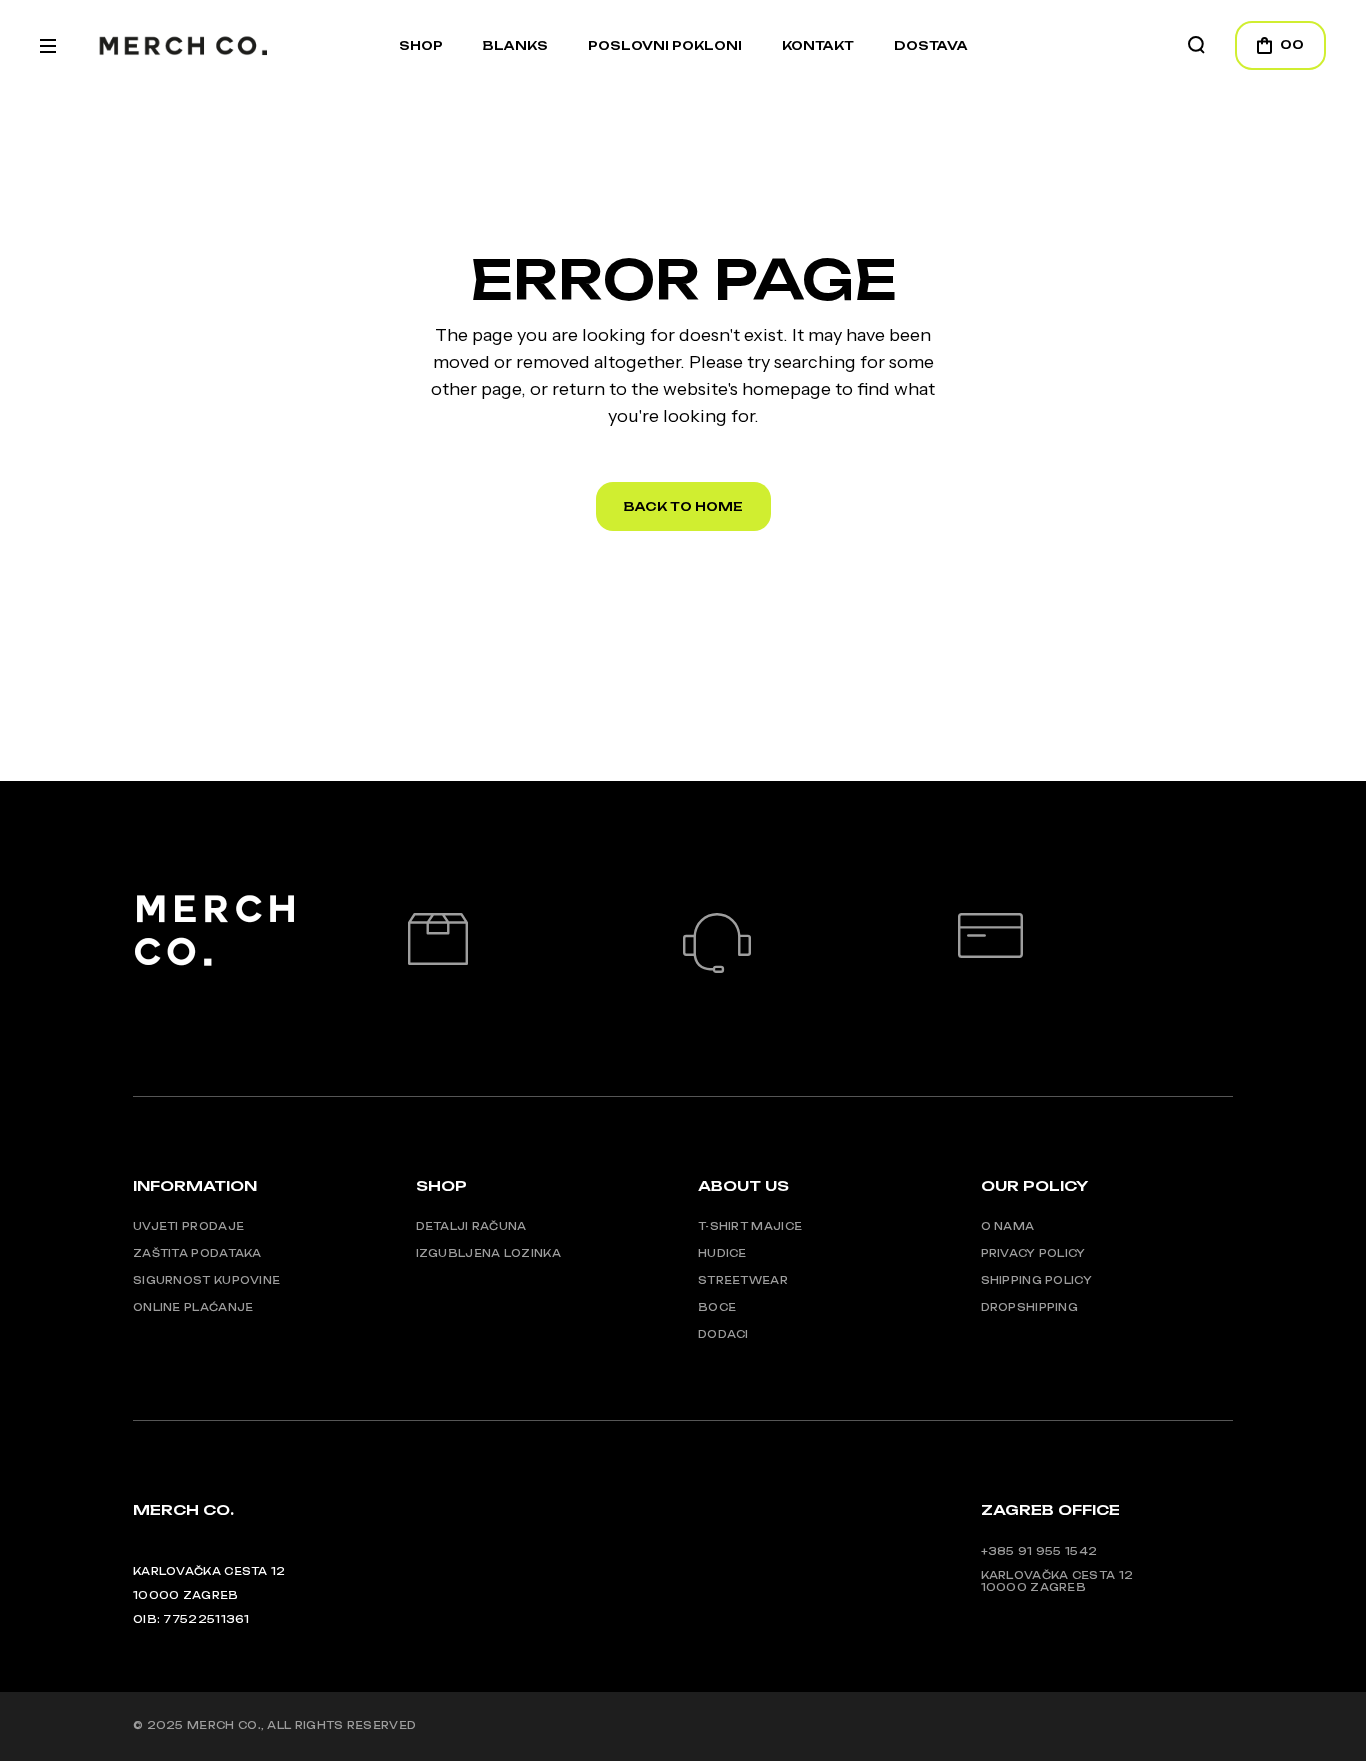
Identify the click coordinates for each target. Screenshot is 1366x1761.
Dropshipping (1030, 1307)
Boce (717, 1307)
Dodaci (723, 1334)
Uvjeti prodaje (188, 1226)
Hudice (722, 1253)
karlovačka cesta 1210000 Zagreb (1057, 1581)
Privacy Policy (1033, 1253)
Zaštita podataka (197, 1253)
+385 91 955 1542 (1039, 1551)
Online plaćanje (193, 1307)
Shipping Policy (1037, 1280)
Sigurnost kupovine (206, 1280)
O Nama (1008, 1226)
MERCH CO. (224, 1725)
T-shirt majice (750, 1226)
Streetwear (743, 1280)
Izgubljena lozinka (488, 1253)
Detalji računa (471, 1226)
